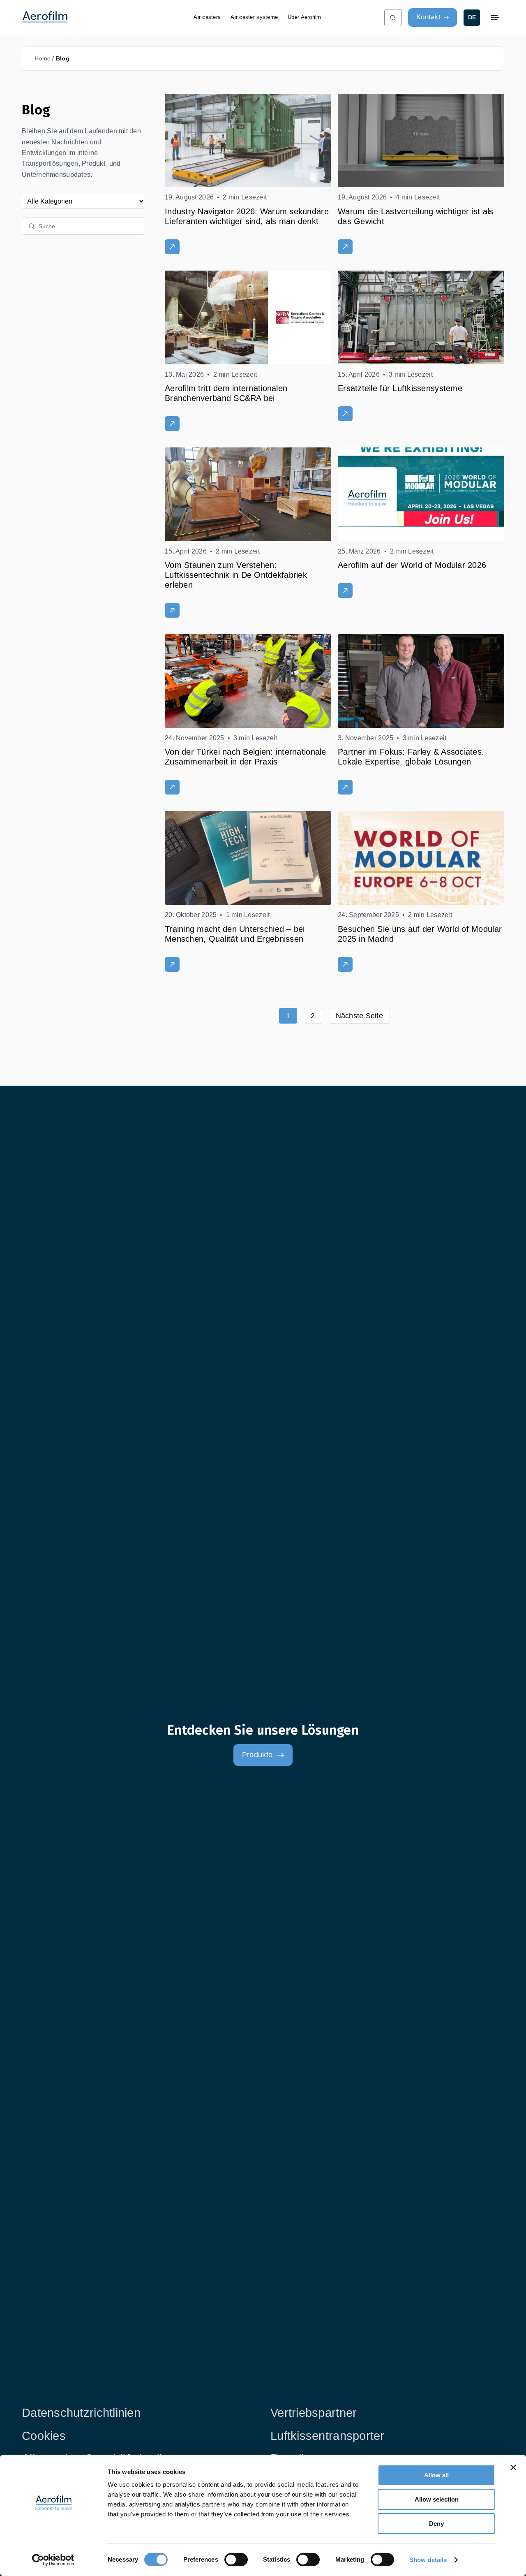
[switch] (236, 2560)
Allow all (436, 2475)
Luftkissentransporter (328, 2436)
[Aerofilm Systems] (101, 17)
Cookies (44, 2436)
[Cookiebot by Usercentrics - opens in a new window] (53, 2560)
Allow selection (437, 2499)
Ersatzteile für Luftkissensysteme (400, 388)
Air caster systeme (254, 17)
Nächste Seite (360, 1016)
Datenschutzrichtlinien (81, 2413)
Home (43, 58)
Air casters (207, 17)
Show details (428, 2560)
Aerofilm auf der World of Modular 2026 (412, 565)
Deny (436, 2524)
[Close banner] (513, 2467)
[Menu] (495, 18)
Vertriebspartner (314, 2413)
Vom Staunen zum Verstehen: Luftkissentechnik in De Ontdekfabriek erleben (236, 575)
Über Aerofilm (305, 17)
